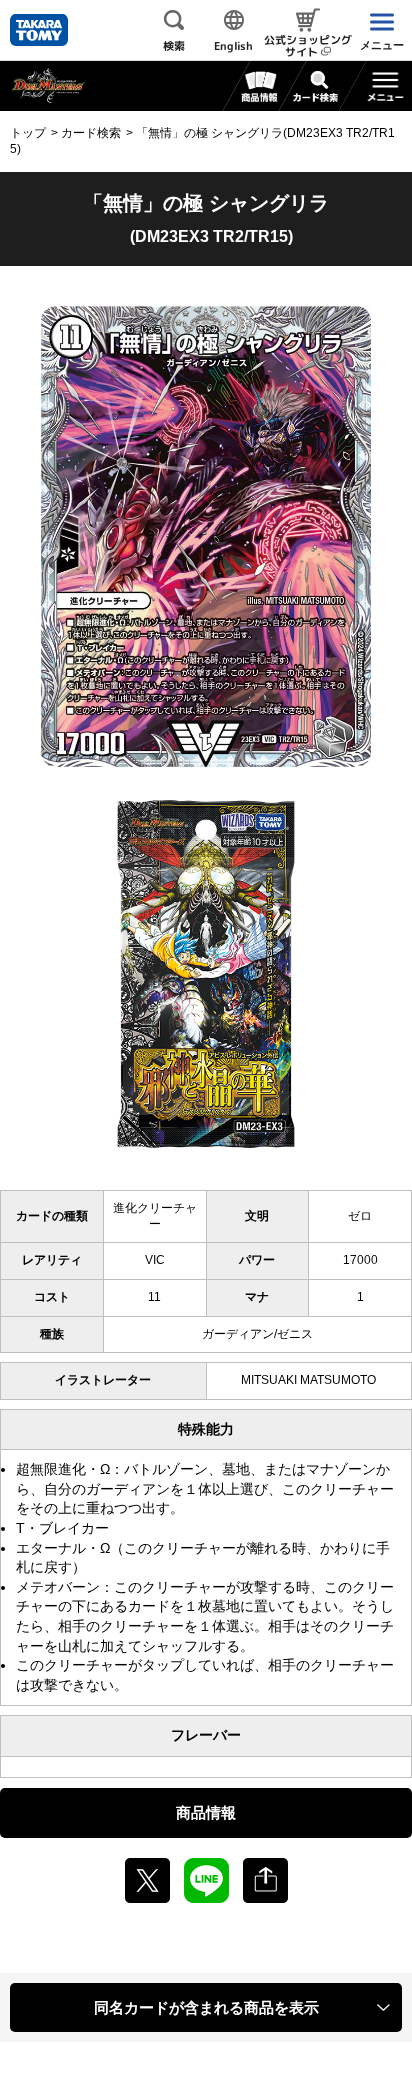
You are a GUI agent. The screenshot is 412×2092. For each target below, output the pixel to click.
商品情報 (206, 1812)
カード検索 (91, 133)
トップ (28, 133)
